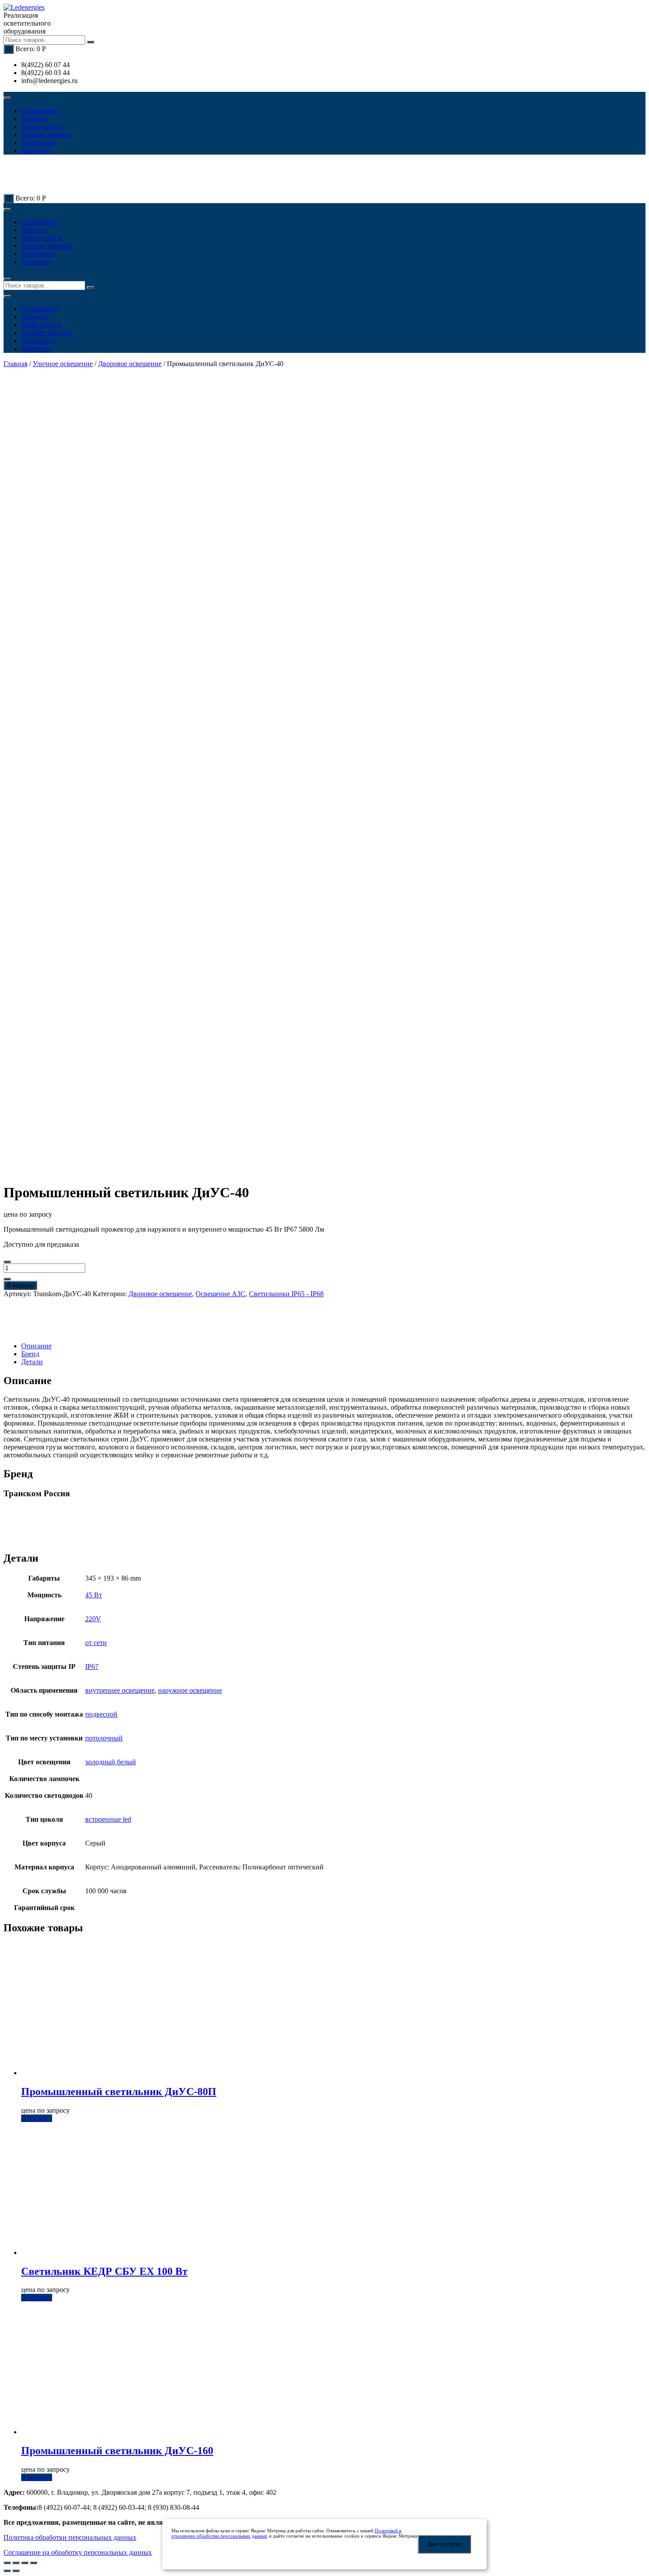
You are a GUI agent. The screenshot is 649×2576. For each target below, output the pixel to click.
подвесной (101, 1714)
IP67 (92, 1666)
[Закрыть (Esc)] (7, 2563)
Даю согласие (445, 2544)
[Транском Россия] (34, 1331)
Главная (15, 364)
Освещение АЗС (221, 1294)
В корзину (20, 1285)
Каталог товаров (46, 134)
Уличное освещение (63, 364)
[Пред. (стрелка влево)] (7, 2571)
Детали (32, 1362)
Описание (36, 1346)
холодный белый (111, 1762)
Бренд (30, 1354)
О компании (40, 111)
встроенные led (108, 1819)
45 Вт (94, 1595)
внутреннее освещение (120, 1690)
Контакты (36, 150)
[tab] (333, 1346)
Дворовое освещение (130, 364)
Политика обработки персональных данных (70, 2537)
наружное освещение (190, 1690)
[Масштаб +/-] (34, 2563)
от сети (96, 1643)
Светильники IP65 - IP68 (286, 1294)
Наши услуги (41, 127)
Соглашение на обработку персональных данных (78, 2552)
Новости (34, 119)
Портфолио (38, 142)
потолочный (104, 1738)
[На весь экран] (25, 2563)
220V (93, 1619)
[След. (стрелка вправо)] (16, 2571)
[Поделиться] (16, 2563)
